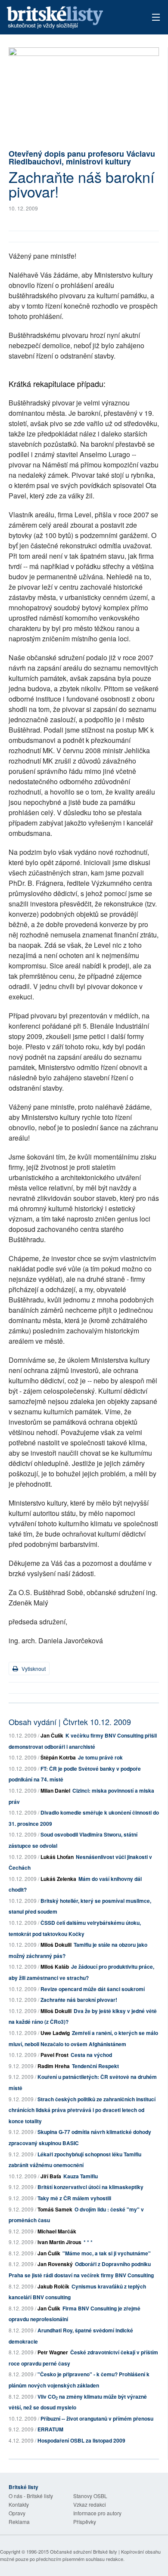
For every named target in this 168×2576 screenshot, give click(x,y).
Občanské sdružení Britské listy (84, 2551)
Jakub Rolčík (53, 2286)
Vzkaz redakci (90, 2504)
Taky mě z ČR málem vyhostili (74, 2198)
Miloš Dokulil (56, 1945)
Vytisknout (33, 1668)
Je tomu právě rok (100, 1757)
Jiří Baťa (51, 2176)
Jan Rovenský (55, 2264)
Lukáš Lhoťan (57, 1857)
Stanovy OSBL (90, 2496)
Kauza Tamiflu (81, 2176)
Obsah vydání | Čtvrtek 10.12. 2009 (70, 1722)
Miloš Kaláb (55, 1967)
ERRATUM (50, 2429)
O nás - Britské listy (31, 2496)
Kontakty (19, 2504)
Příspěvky (85, 2522)
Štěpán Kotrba (58, 1757)
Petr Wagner (53, 2352)
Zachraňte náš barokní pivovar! (79, 2000)
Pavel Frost (54, 2055)
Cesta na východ (91, 2055)
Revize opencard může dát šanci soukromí (93, 1989)
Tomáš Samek (55, 2209)
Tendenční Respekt (95, 2066)
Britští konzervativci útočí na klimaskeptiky (90, 2187)
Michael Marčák (57, 2231)
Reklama (19, 2522)
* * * (88, 2242)
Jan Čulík (52, 1735)
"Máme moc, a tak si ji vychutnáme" (107, 2253)
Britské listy (69, 18)
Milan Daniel (55, 1791)
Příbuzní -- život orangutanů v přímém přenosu (97, 2418)
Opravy (17, 2513)
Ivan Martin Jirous (59, 2242)
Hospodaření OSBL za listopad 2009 (81, 2440)
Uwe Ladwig (55, 2033)
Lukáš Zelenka (58, 1879)
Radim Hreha (54, 2066)
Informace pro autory (97, 2513)
